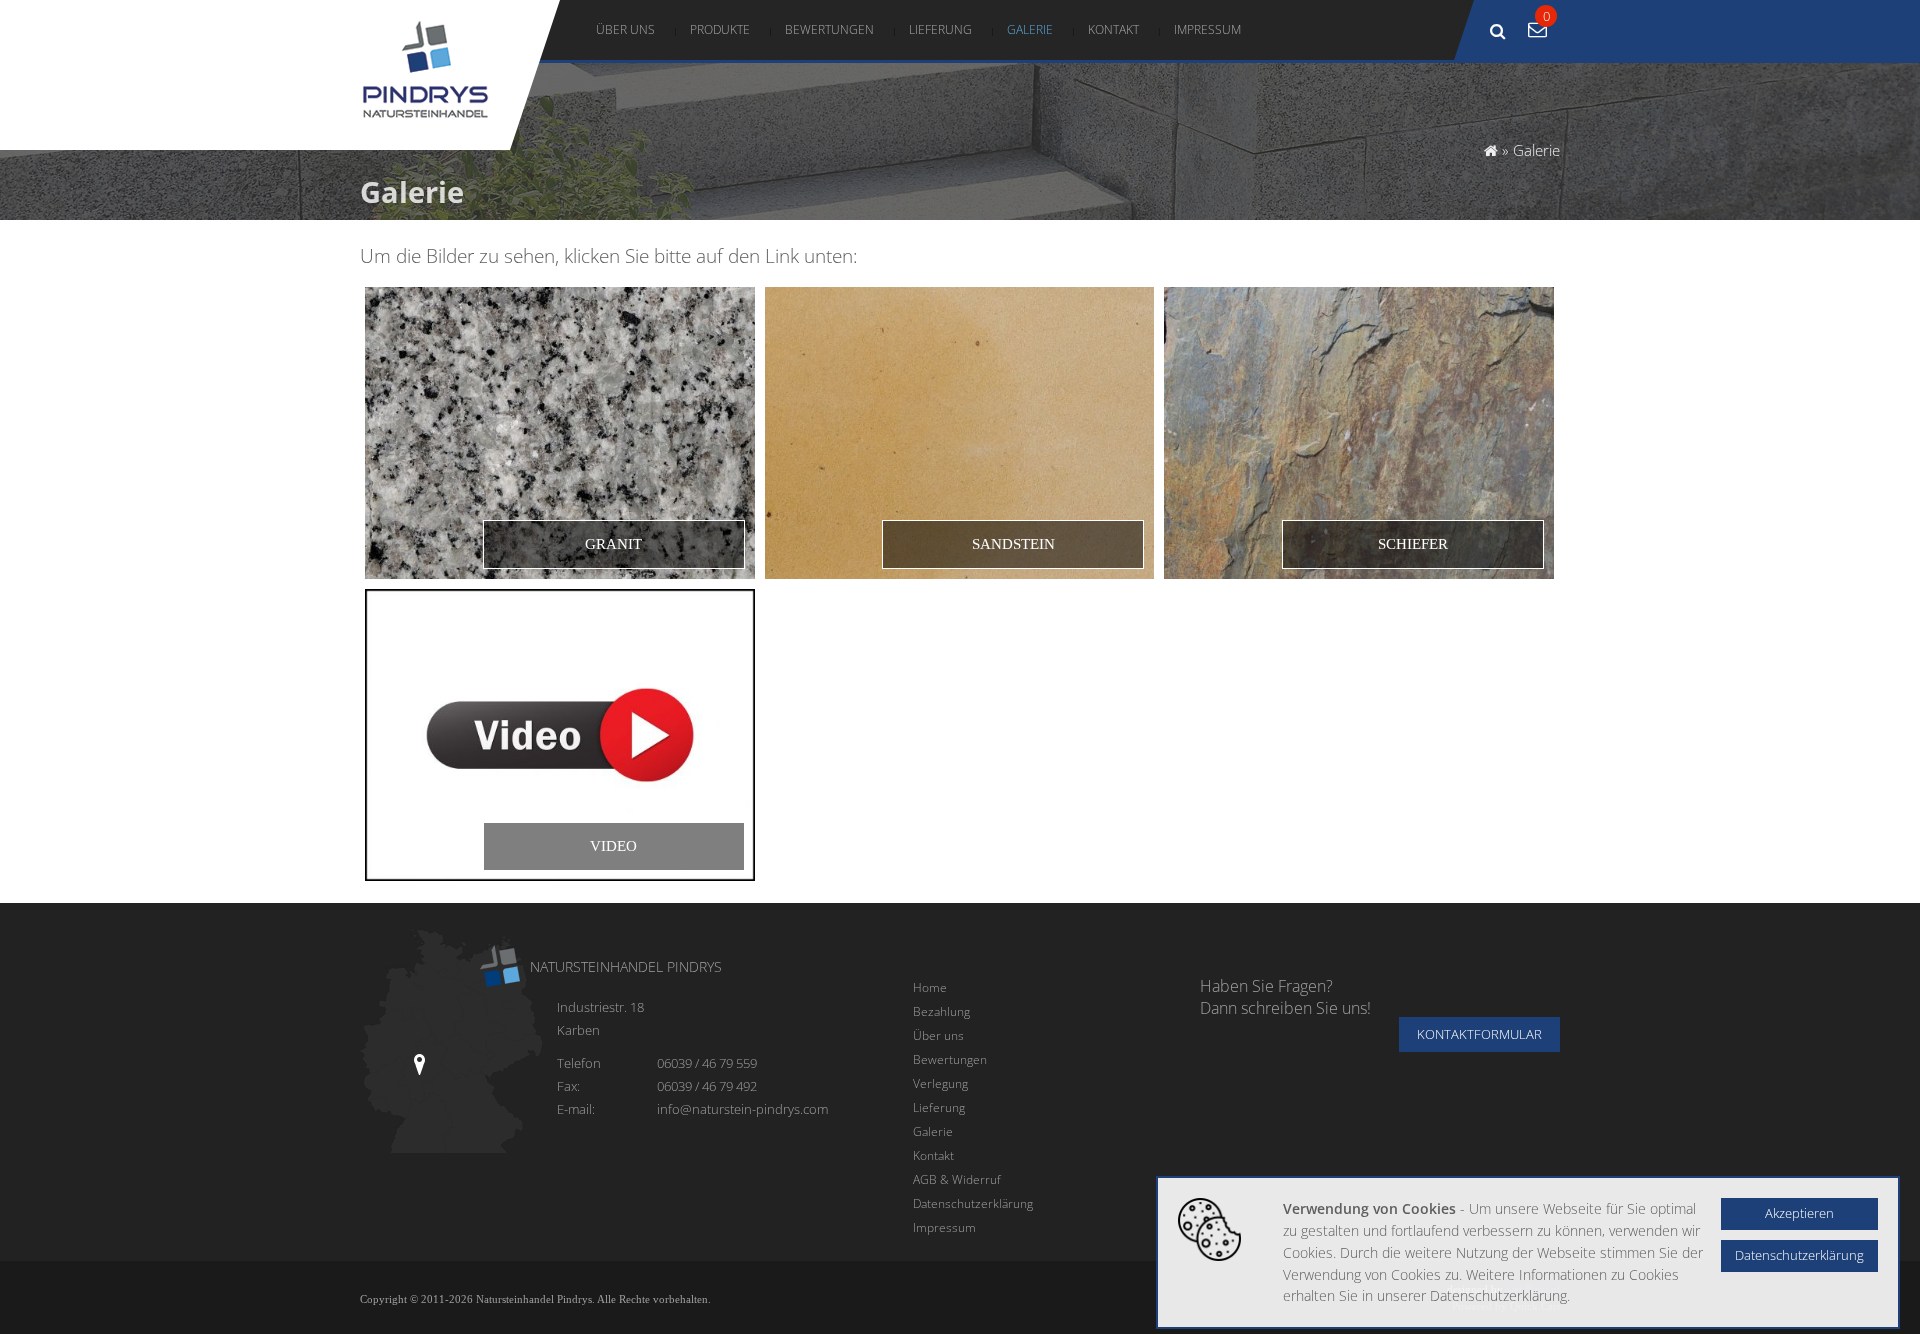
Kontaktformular (1479, 1034)
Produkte (720, 29)
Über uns (625, 29)
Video (613, 846)
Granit (613, 544)
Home (930, 987)
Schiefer (1413, 544)
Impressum (1207, 29)
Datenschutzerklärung (973, 1203)
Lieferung (940, 29)
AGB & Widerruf (957, 1179)
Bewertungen (829, 29)
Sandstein (1013, 544)
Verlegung (940, 1083)
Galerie (1030, 29)
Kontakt (1113, 29)
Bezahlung (941, 1011)
